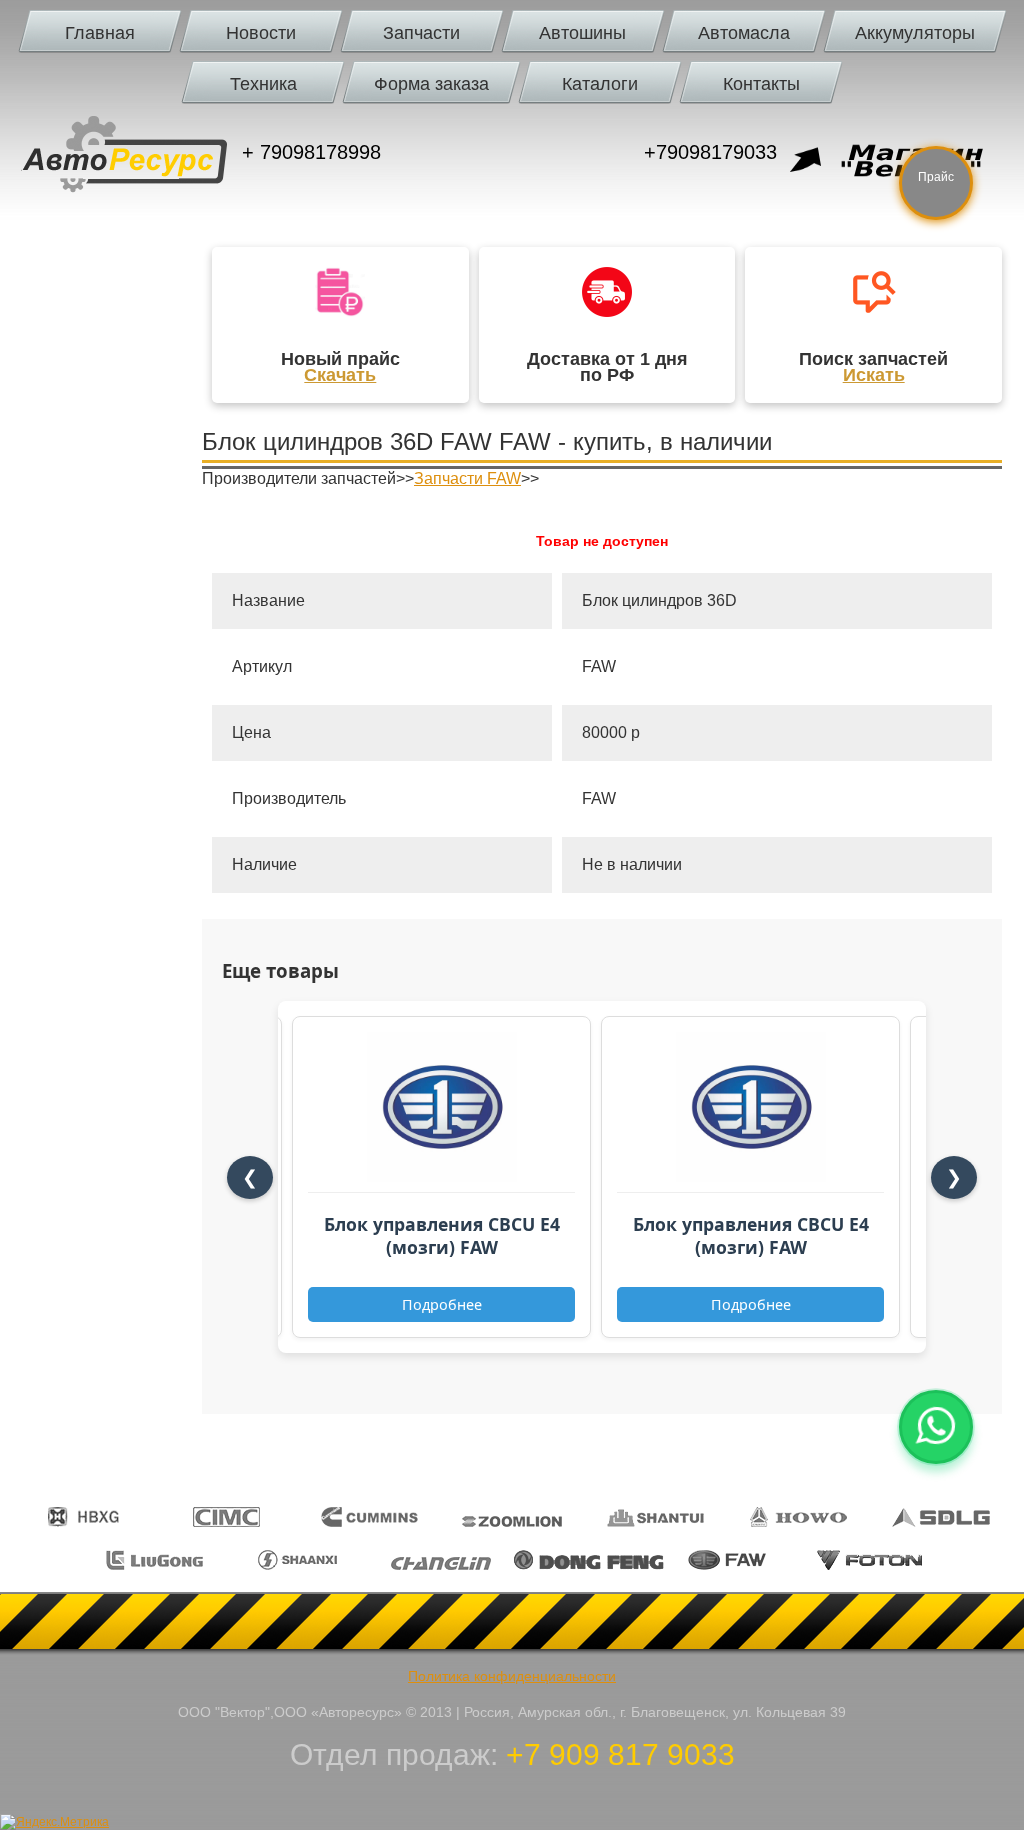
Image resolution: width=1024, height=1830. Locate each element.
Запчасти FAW (467, 478)
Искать (874, 375)
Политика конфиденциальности (512, 1676)
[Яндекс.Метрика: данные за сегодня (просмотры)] (54, 1822)
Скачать (340, 375)
